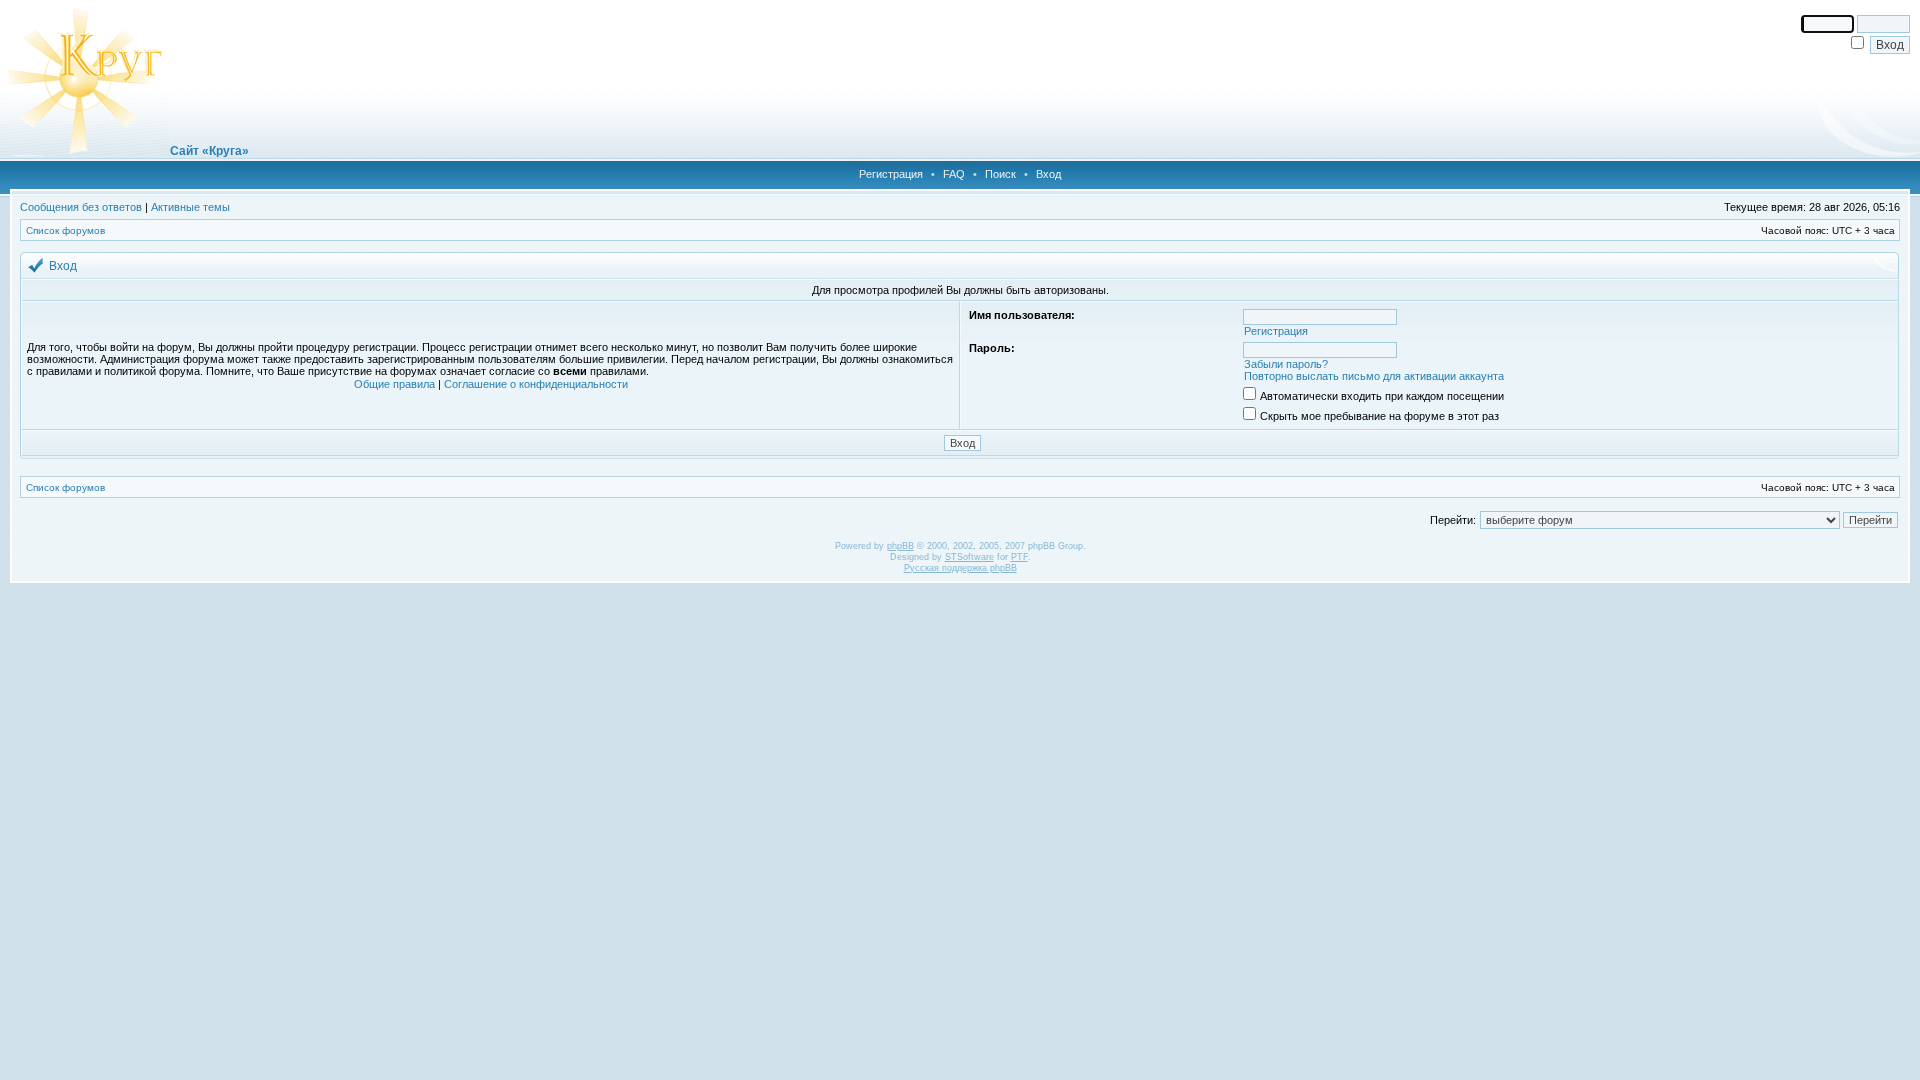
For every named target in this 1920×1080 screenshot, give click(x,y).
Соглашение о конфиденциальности (536, 384)
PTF (1019, 557)
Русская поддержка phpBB (960, 568)
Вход (1048, 174)
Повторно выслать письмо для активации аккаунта (1374, 376)
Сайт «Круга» (209, 151)
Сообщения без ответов (81, 207)
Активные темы (190, 207)
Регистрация (891, 174)
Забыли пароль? (1286, 364)
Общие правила (394, 384)
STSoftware (969, 557)
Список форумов (65, 230)
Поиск (1000, 174)
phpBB (900, 546)
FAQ (954, 174)
